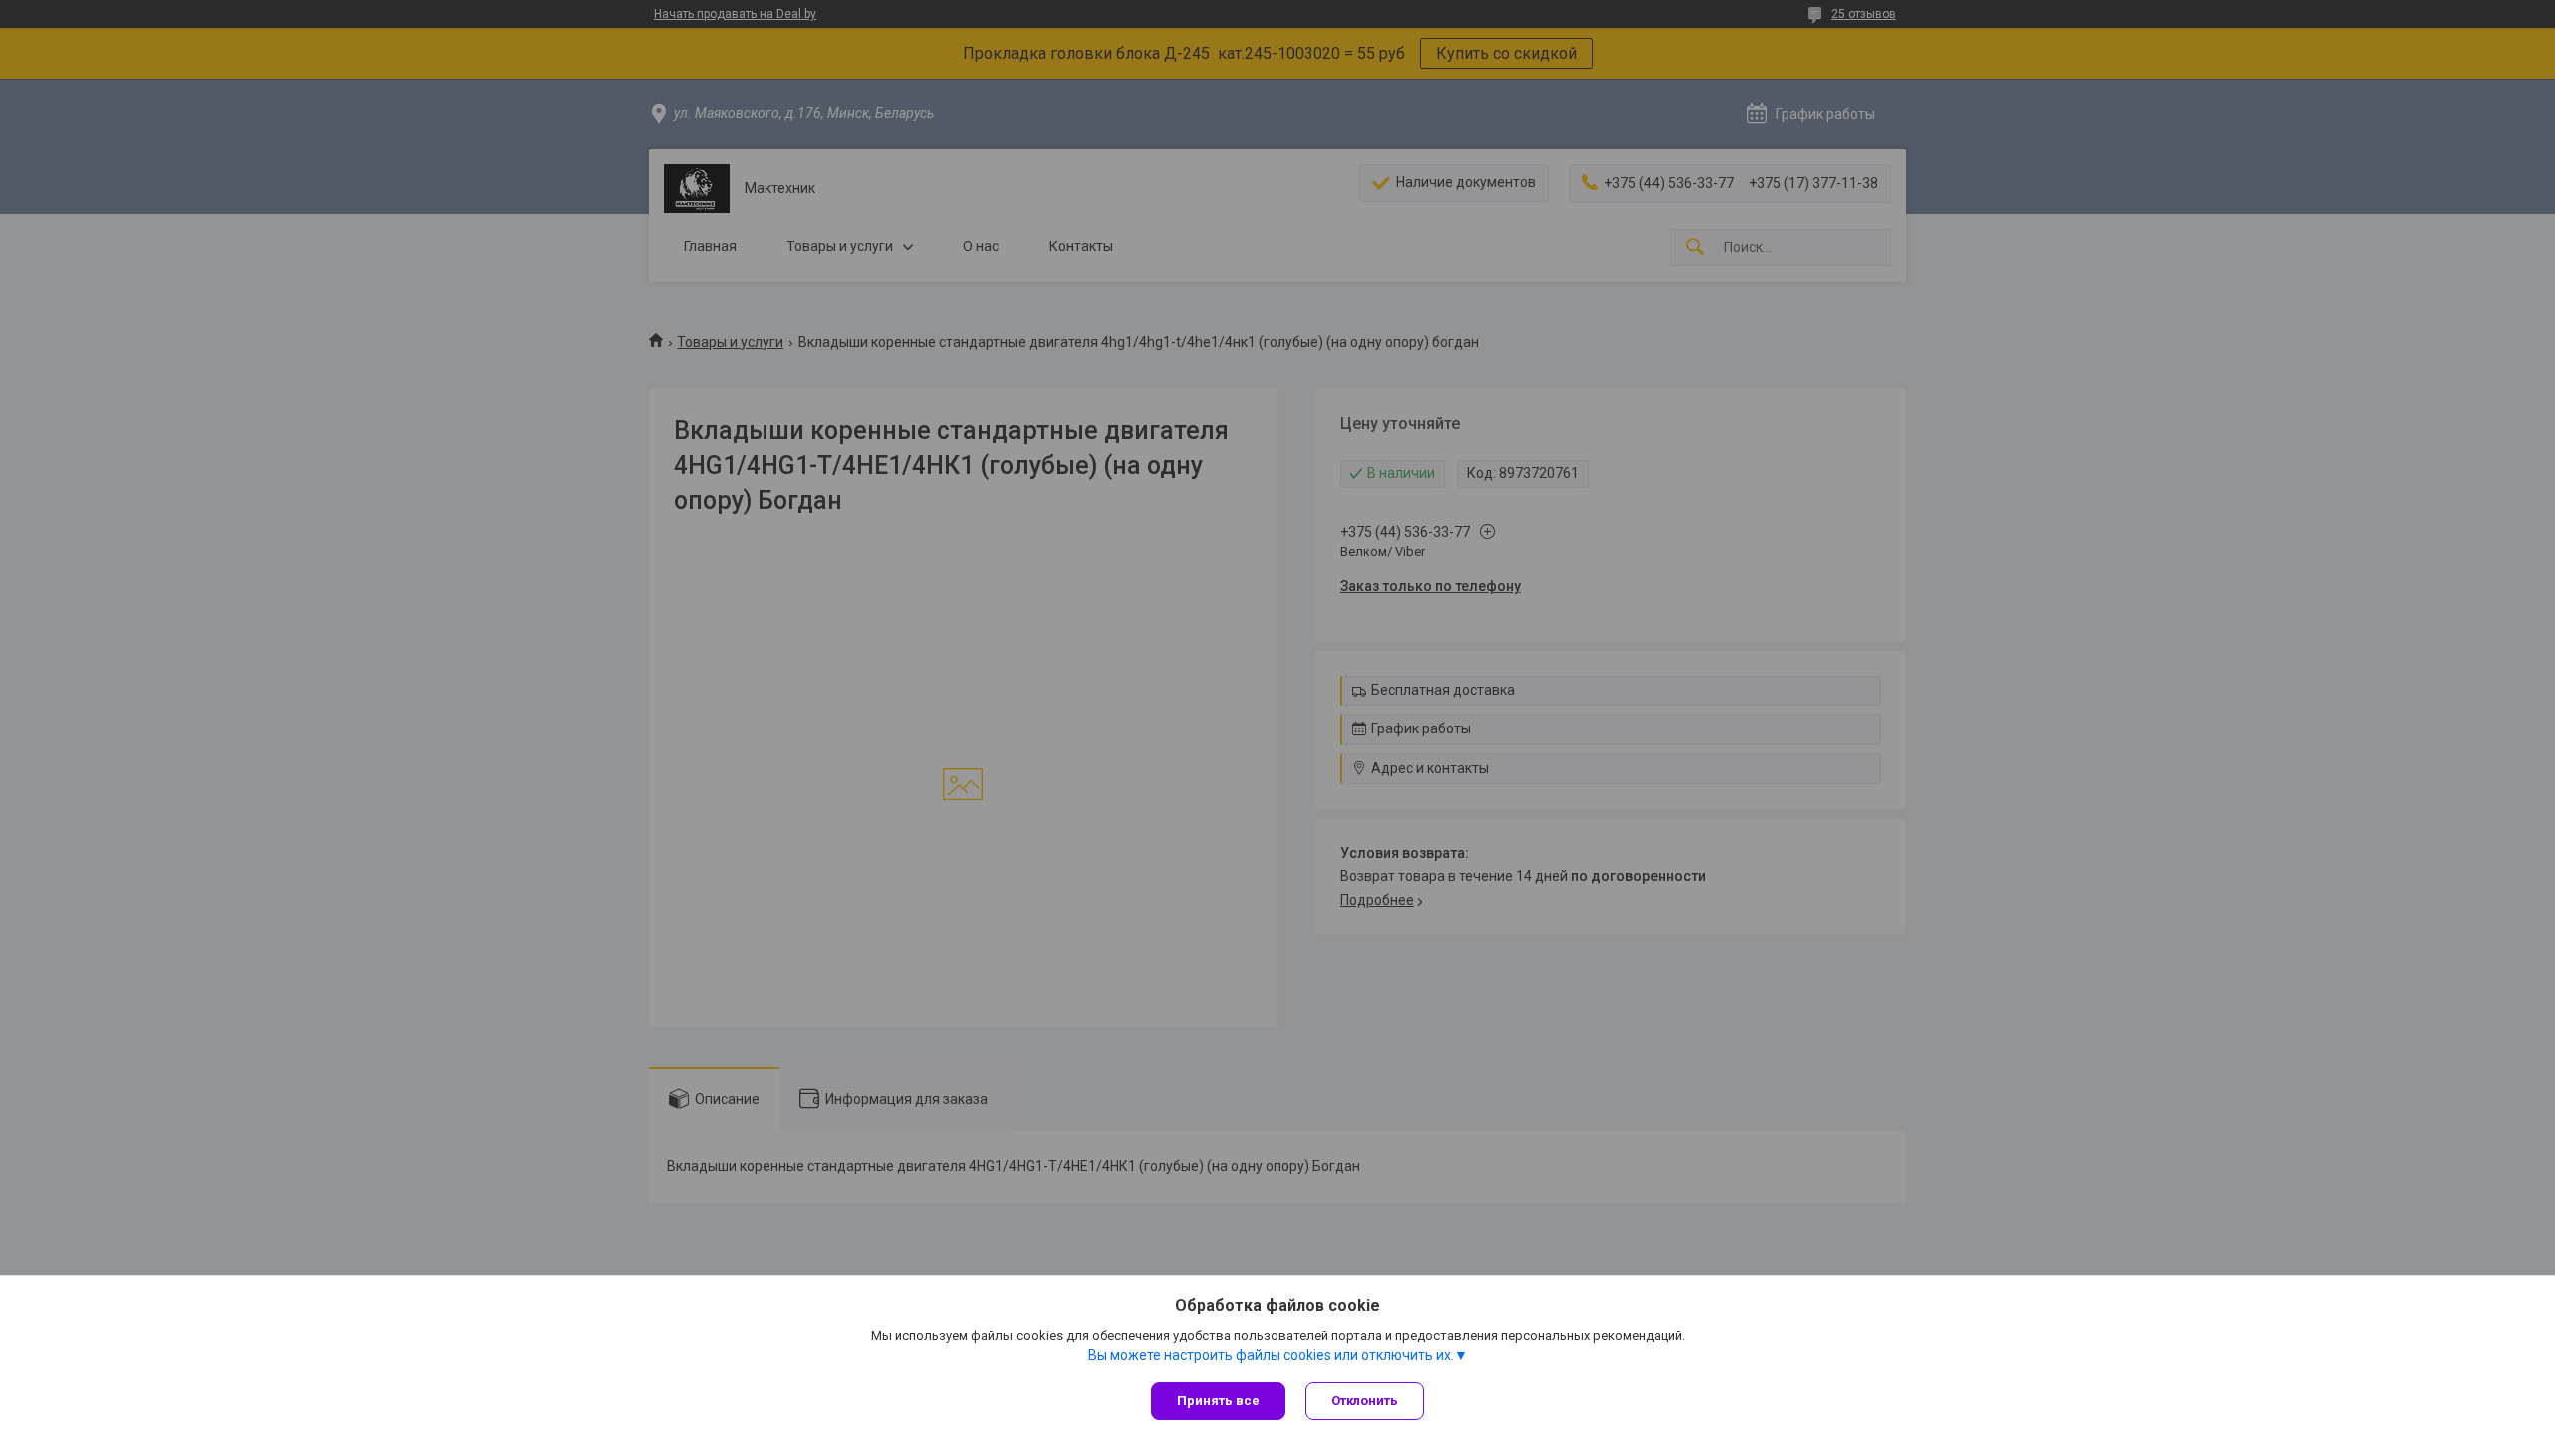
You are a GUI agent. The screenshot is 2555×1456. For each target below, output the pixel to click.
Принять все (1218, 1401)
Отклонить (1365, 1401)
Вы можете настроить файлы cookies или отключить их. (1271, 1355)
